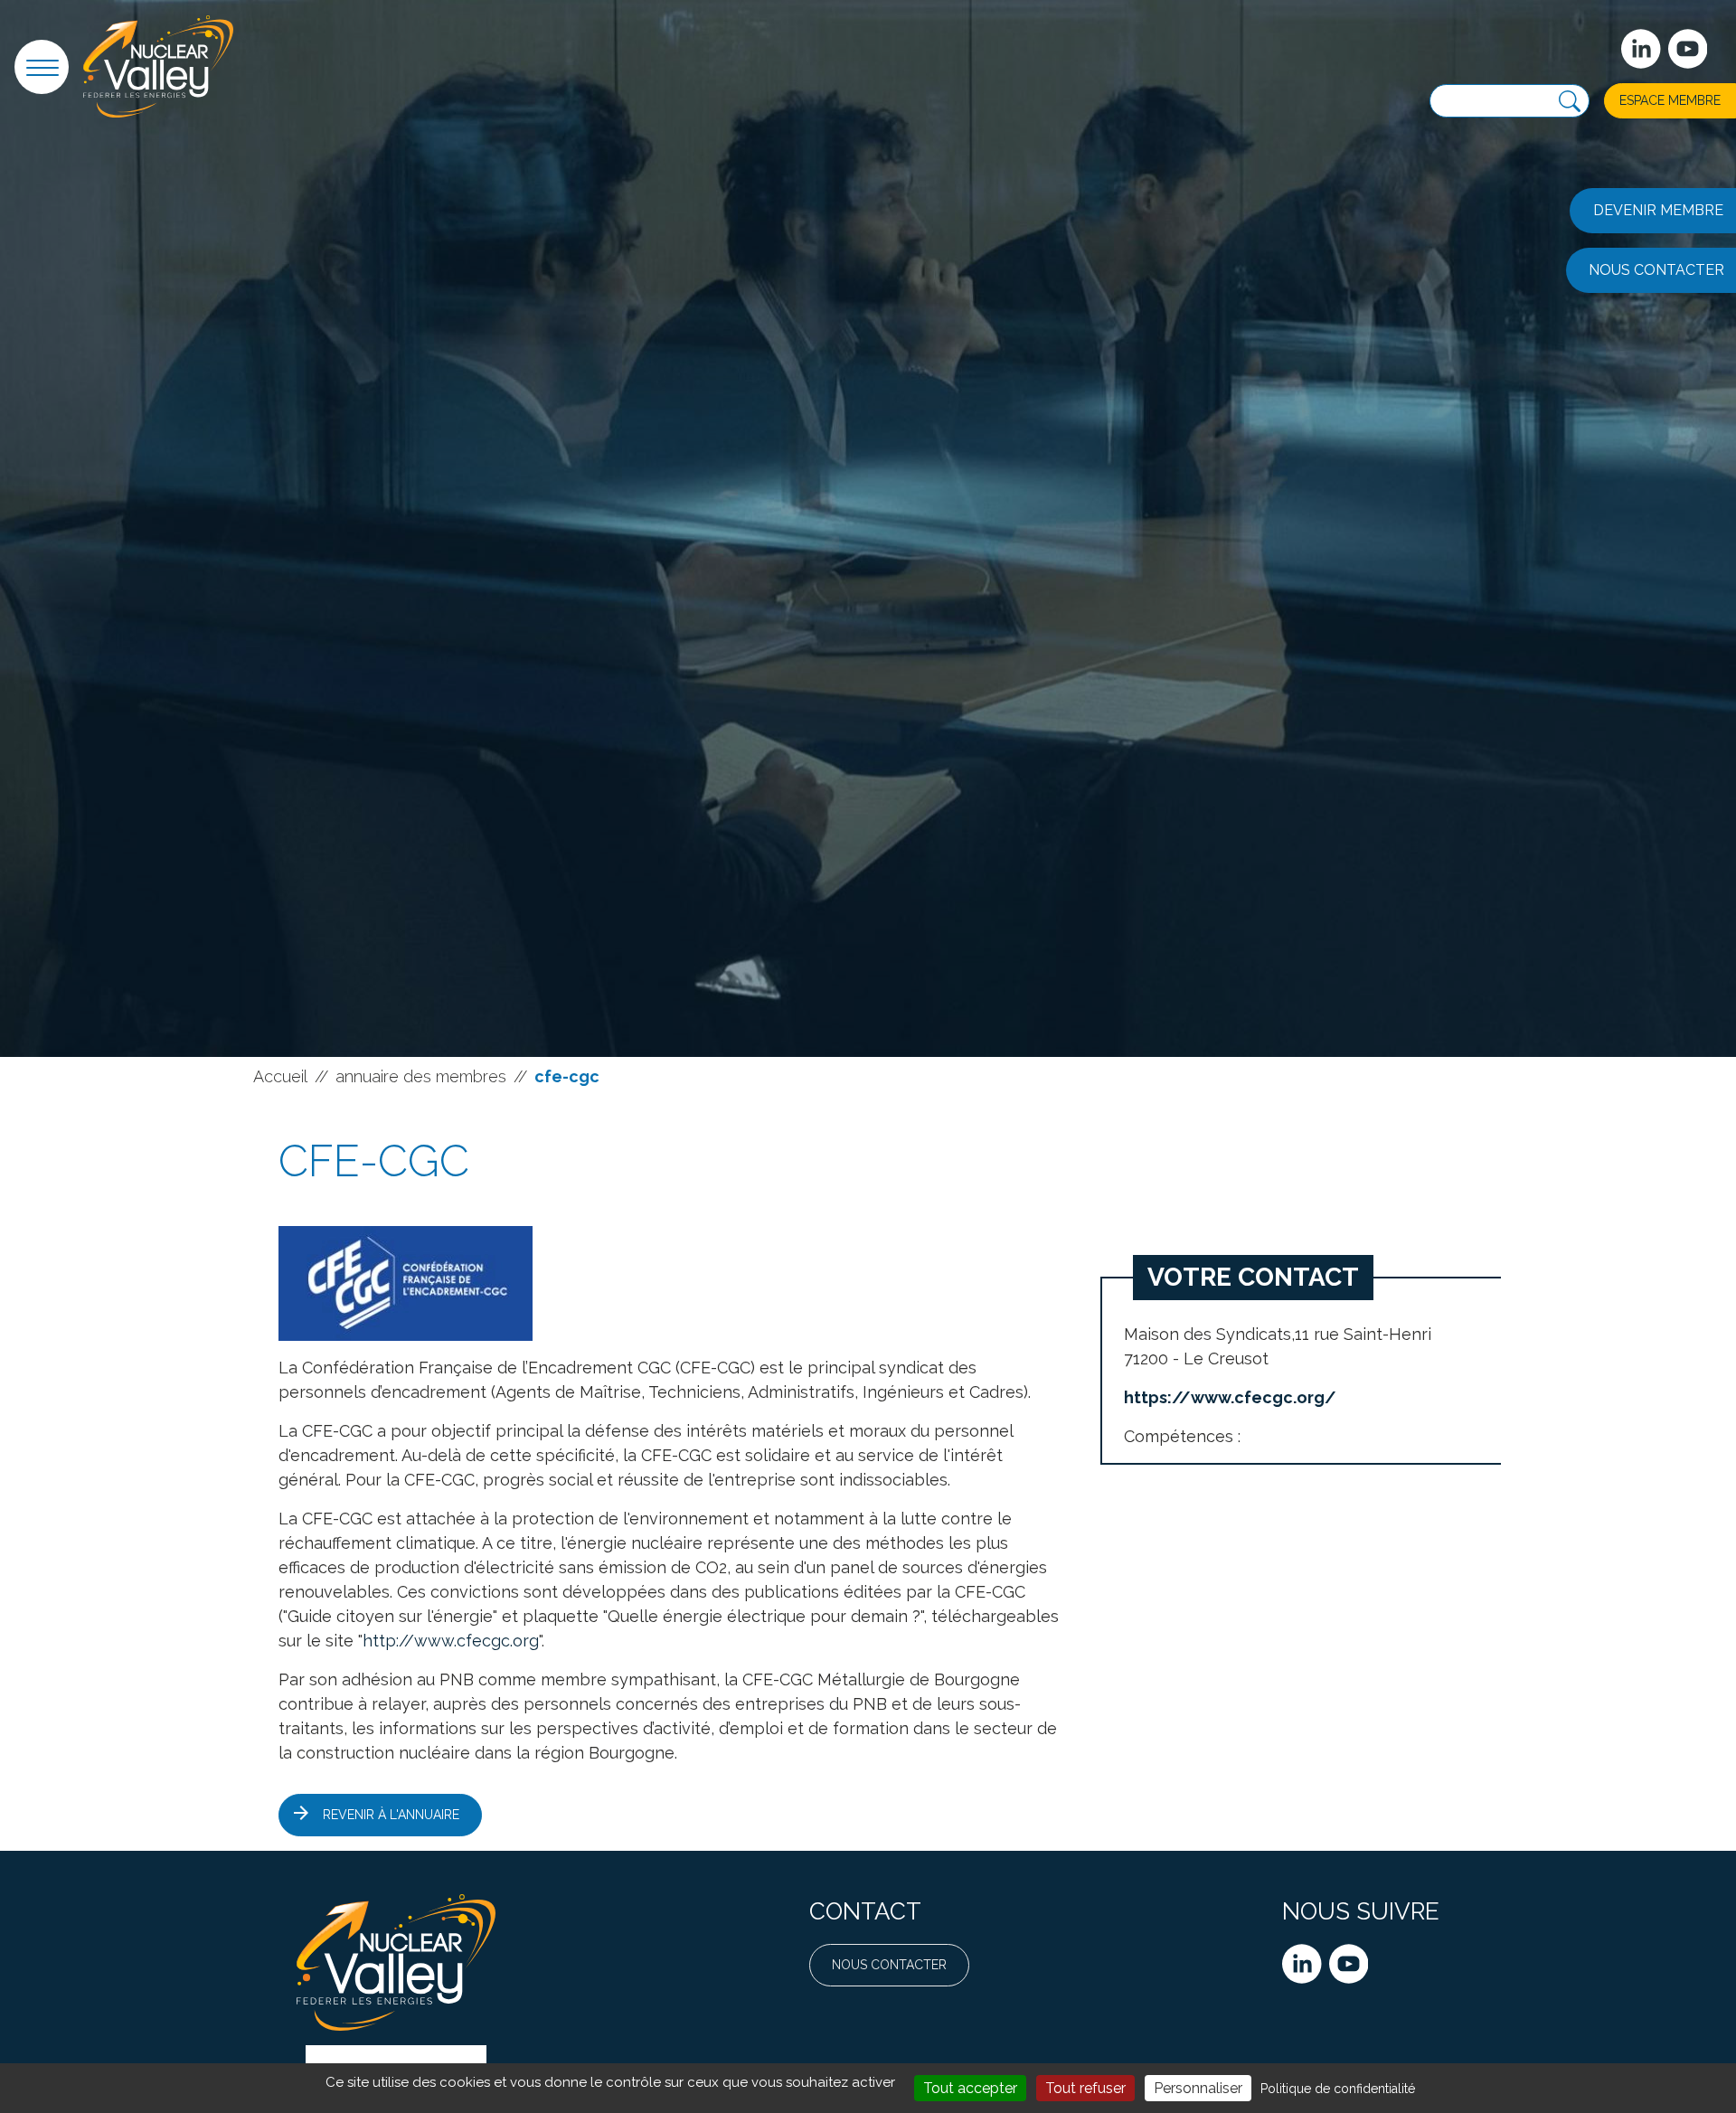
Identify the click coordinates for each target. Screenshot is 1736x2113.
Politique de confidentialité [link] (1338, 2089)
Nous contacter (889, 1965)
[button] (42, 67)
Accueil (280, 1076)
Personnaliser (1198, 2088)
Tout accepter (970, 2088)
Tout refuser (1085, 2088)
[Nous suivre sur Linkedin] (1302, 1964)
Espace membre (1670, 100)
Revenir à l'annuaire (391, 1815)
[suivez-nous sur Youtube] (1688, 49)
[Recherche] (1570, 102)
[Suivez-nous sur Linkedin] (1641, 49)
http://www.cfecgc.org (451, 1641)
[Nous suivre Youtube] (1349, 1964)
